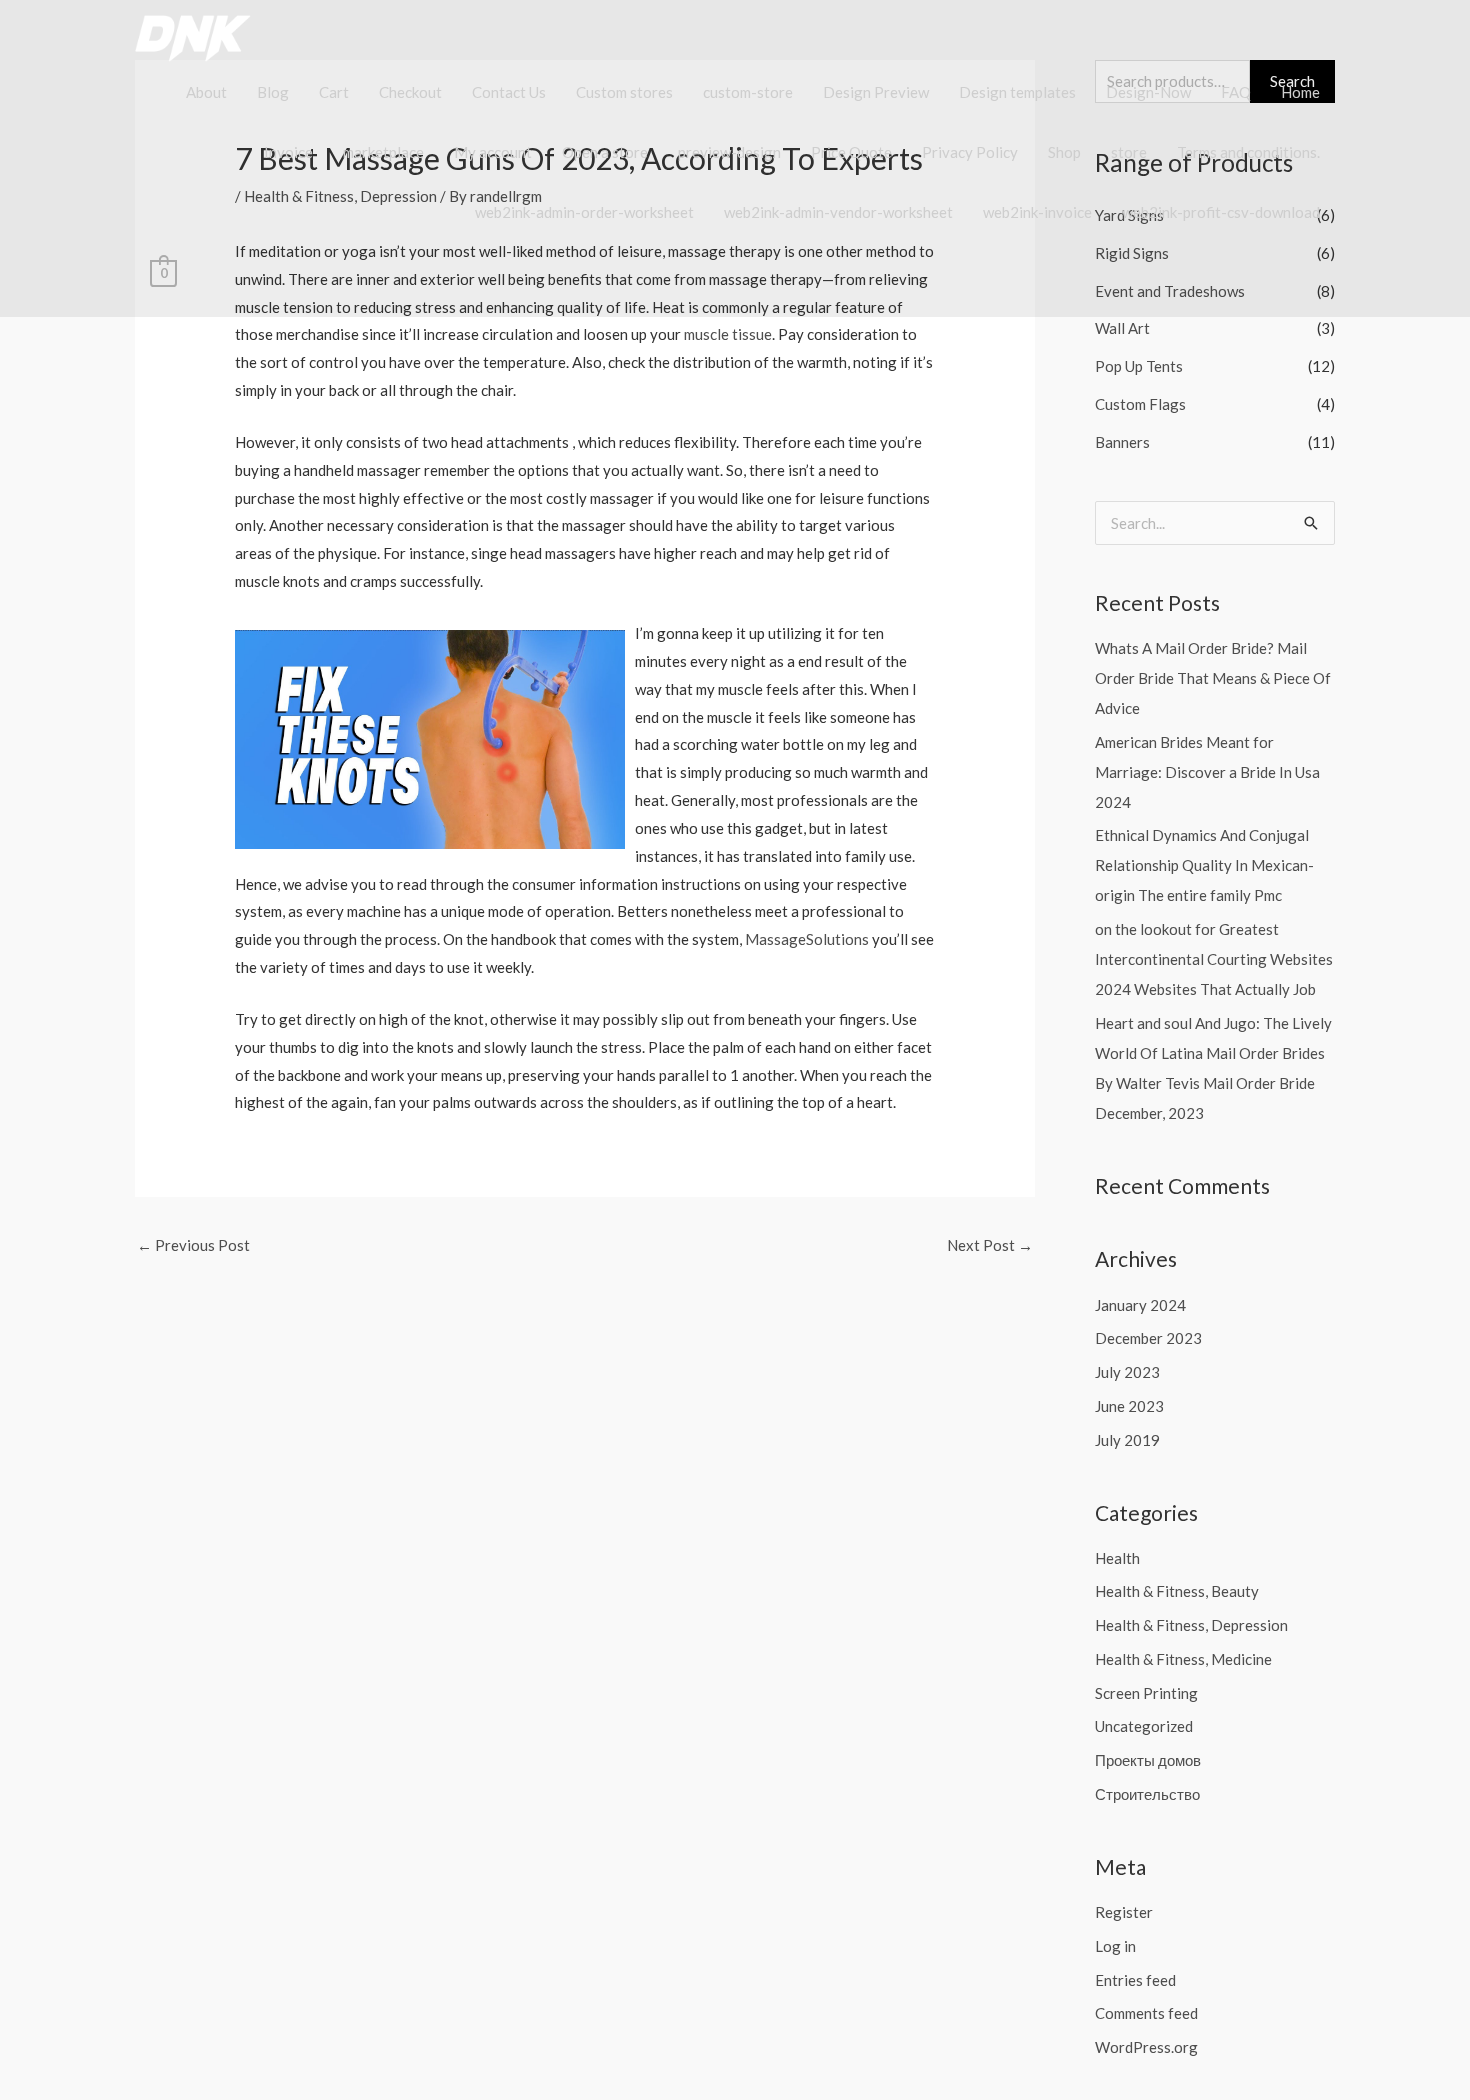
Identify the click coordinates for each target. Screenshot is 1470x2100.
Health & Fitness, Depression (1191, 1625)
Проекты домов (1148, 1760)
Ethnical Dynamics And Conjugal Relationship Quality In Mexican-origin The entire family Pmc (1204, 865)
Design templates (1017, 92)
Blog (273, 92)
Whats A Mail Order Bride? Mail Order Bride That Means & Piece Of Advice (1213, 678)
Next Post (990, 1245)
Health (1117, 1558)
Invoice (288, 152)
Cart (334, 92)
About (206, 92)
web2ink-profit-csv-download (1221, 212)
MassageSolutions (807, 939)
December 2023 (1148, 1338)
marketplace (383, 152)
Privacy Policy (970, 152)
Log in (1115, 1946)
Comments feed (1146, 2013)
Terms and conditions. (1248, 152)
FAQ (1236, 92)
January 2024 (1140, 1305)
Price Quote (851, 152)
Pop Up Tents (1139, 366)
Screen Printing (1146, 1693)
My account (493, 152)
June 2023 (1129, 1406)
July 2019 (1127, 1440)
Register (1124, 1912)
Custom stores (624, 92)
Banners (1122, 442)
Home (1300, 92)
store (1129, 152)
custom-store (748, 92)
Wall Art (1122, 328)
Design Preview (876, 92)
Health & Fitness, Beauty (1177, 1591)
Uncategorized (1144, 1726)
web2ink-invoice (1037, 212)
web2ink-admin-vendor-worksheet (838, 212)
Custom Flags (1140, 404)
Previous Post (193, 1245)
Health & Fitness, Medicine (1183, 1659)
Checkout (410, 92)
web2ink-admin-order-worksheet (584, 212)
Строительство (1147, 1794)
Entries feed (1135, 1980)
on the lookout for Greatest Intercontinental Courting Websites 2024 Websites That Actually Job (1214, 959)
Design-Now (1148, 92)
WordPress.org (1146, 2047)
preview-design (729, 152)
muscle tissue (728, 334)
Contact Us (509, 92)
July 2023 (1127, 1372)
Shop (1064, 152)
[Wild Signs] (205, 36)
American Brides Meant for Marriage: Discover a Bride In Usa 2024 (1207, 772)
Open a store (605, 152)
